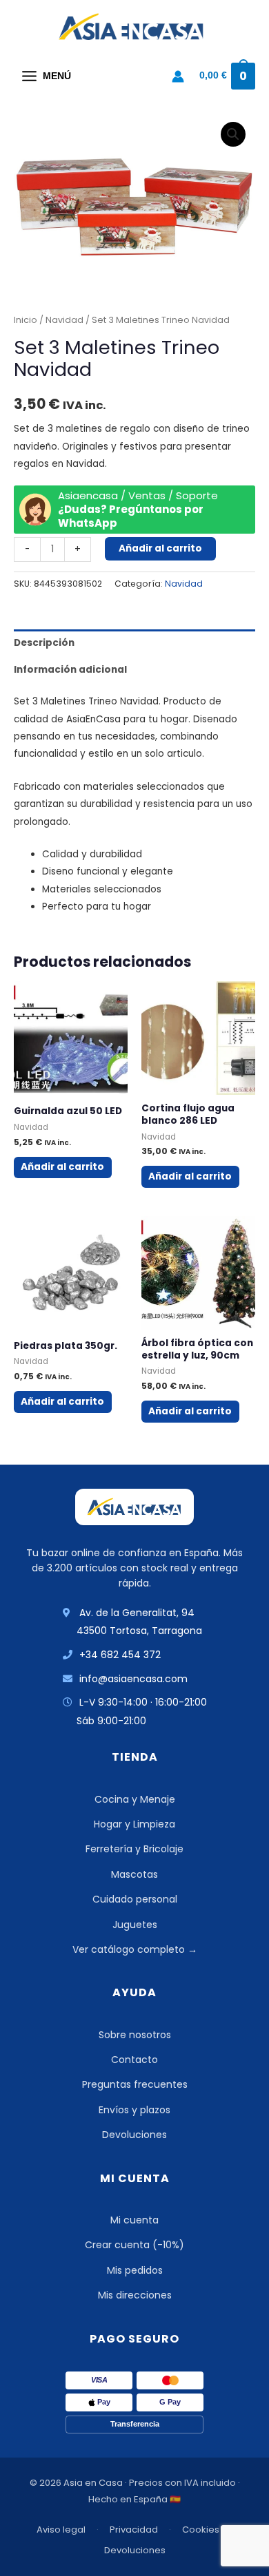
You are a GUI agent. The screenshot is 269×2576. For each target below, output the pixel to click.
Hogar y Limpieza (134, 1824)
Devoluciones (134, 2135)
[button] (233, 134)
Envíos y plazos (134, 2110)
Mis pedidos (135, 2270)
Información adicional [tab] (70, 670)
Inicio (26, 320)
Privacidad (134, 2530)
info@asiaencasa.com (133, 1679)
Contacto (134, 2060)
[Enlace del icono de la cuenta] (178, 76)
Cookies (201, 2530)
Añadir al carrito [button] (62, 1167)
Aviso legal (61, 2530)
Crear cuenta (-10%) (134, 2245)
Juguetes (135, 1925)
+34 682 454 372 (120, 1655)
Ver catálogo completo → (135, 1949)
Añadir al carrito (160, 548)
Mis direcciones (135, 2295)
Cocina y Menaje (135, 1799)
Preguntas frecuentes (135, 2084)
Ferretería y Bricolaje (134, 1849)
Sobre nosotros (135, 2035)
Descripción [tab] (44, 643)
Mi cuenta (134, 2220)
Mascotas (134, 1874)
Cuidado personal (135, 1899)
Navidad (64, 320)
